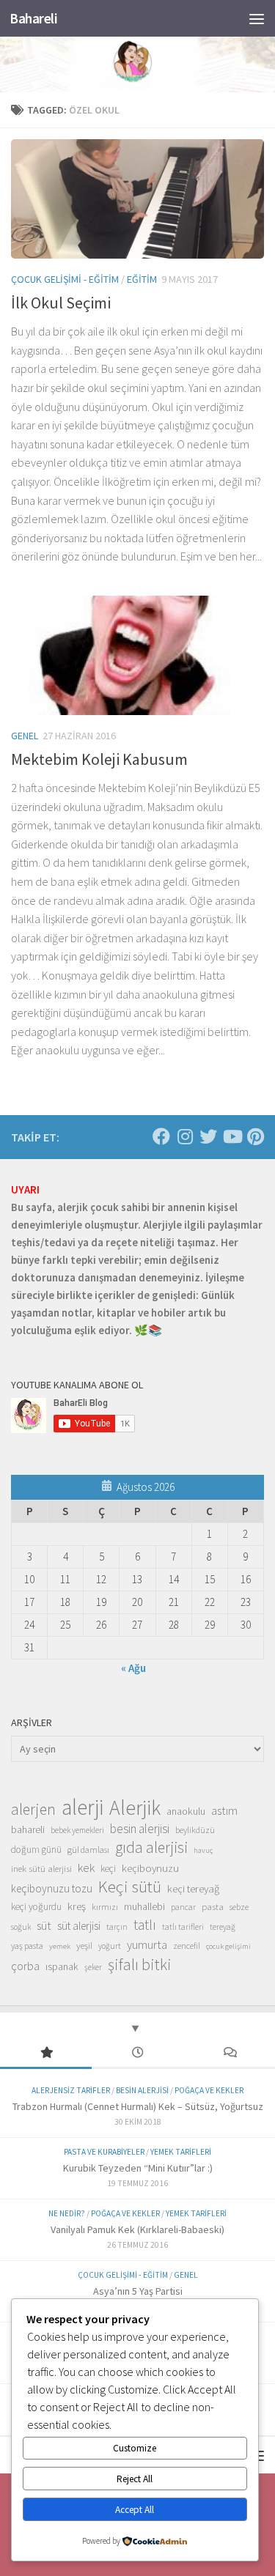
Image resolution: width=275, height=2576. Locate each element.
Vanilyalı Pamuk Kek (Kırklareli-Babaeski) (137, 2229)
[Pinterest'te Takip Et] (255, 1136)
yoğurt (110, 1946)
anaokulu (186, 1811)
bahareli (28, 1829)
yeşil (84, 1945)
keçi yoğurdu (36, 1907)
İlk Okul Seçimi (61, 303)
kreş (77, 1906)
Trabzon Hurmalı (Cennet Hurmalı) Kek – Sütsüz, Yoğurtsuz (138, 2106)
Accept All (135, 2510)
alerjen (33, 1810)
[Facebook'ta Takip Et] (161, 1136)
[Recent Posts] (137, 2053)
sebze (239, 1907)
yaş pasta (27, 1946)
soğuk (21, 1927)
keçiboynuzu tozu (52, 1888)
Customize (135, 2448)
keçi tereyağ (193, 1888)
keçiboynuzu (150, 1868)
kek (86, 1868)
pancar (183, 1907)
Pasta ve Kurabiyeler (104, 2152)
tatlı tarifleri (183, 1927)
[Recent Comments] (229, 2053)
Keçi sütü (130, 1887)
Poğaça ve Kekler (209, 2090)
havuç (203, 1850)
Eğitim (142, 279)
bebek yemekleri (77, 1830)
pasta (213, 1906)
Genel (25, 736)
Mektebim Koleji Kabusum (99, 759)
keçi (108, 1869)
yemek (60, 1946)
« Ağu (133, 1668)
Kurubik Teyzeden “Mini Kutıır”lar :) (138, 2168)
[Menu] (257, 18)
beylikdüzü (195, 1830)
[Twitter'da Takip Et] (208, 1136)
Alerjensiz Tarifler (71, 2090)
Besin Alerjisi (142, 2090)
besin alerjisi (140, 1829)
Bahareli (33, 18)
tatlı (145, 1925)
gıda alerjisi (151, 1848)
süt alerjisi (79, 1926)
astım (224, 1810)
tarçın (117, 1927)
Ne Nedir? (67, 2213)
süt (44, 1925)
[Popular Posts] (46, 2053)
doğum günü (36, 1850)
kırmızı (105, 1907)
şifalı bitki (140, 1964)
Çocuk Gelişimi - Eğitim (65, 279)
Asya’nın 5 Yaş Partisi (138, 2291)
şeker (93, 1967)
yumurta (147, 1944)
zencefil (187, 1946)
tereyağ (223, 1927)
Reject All (135, 2479)
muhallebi (144, 1906)
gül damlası (88, 1850)
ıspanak (62, 1966)
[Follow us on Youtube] (232, 1136)
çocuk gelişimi (228, 1946)
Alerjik (135, 1808)
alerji (82, 1807)
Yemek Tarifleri (181, 2152)
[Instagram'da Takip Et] (185, 1136)
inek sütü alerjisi (41, 1868)
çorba (25, 1966)
